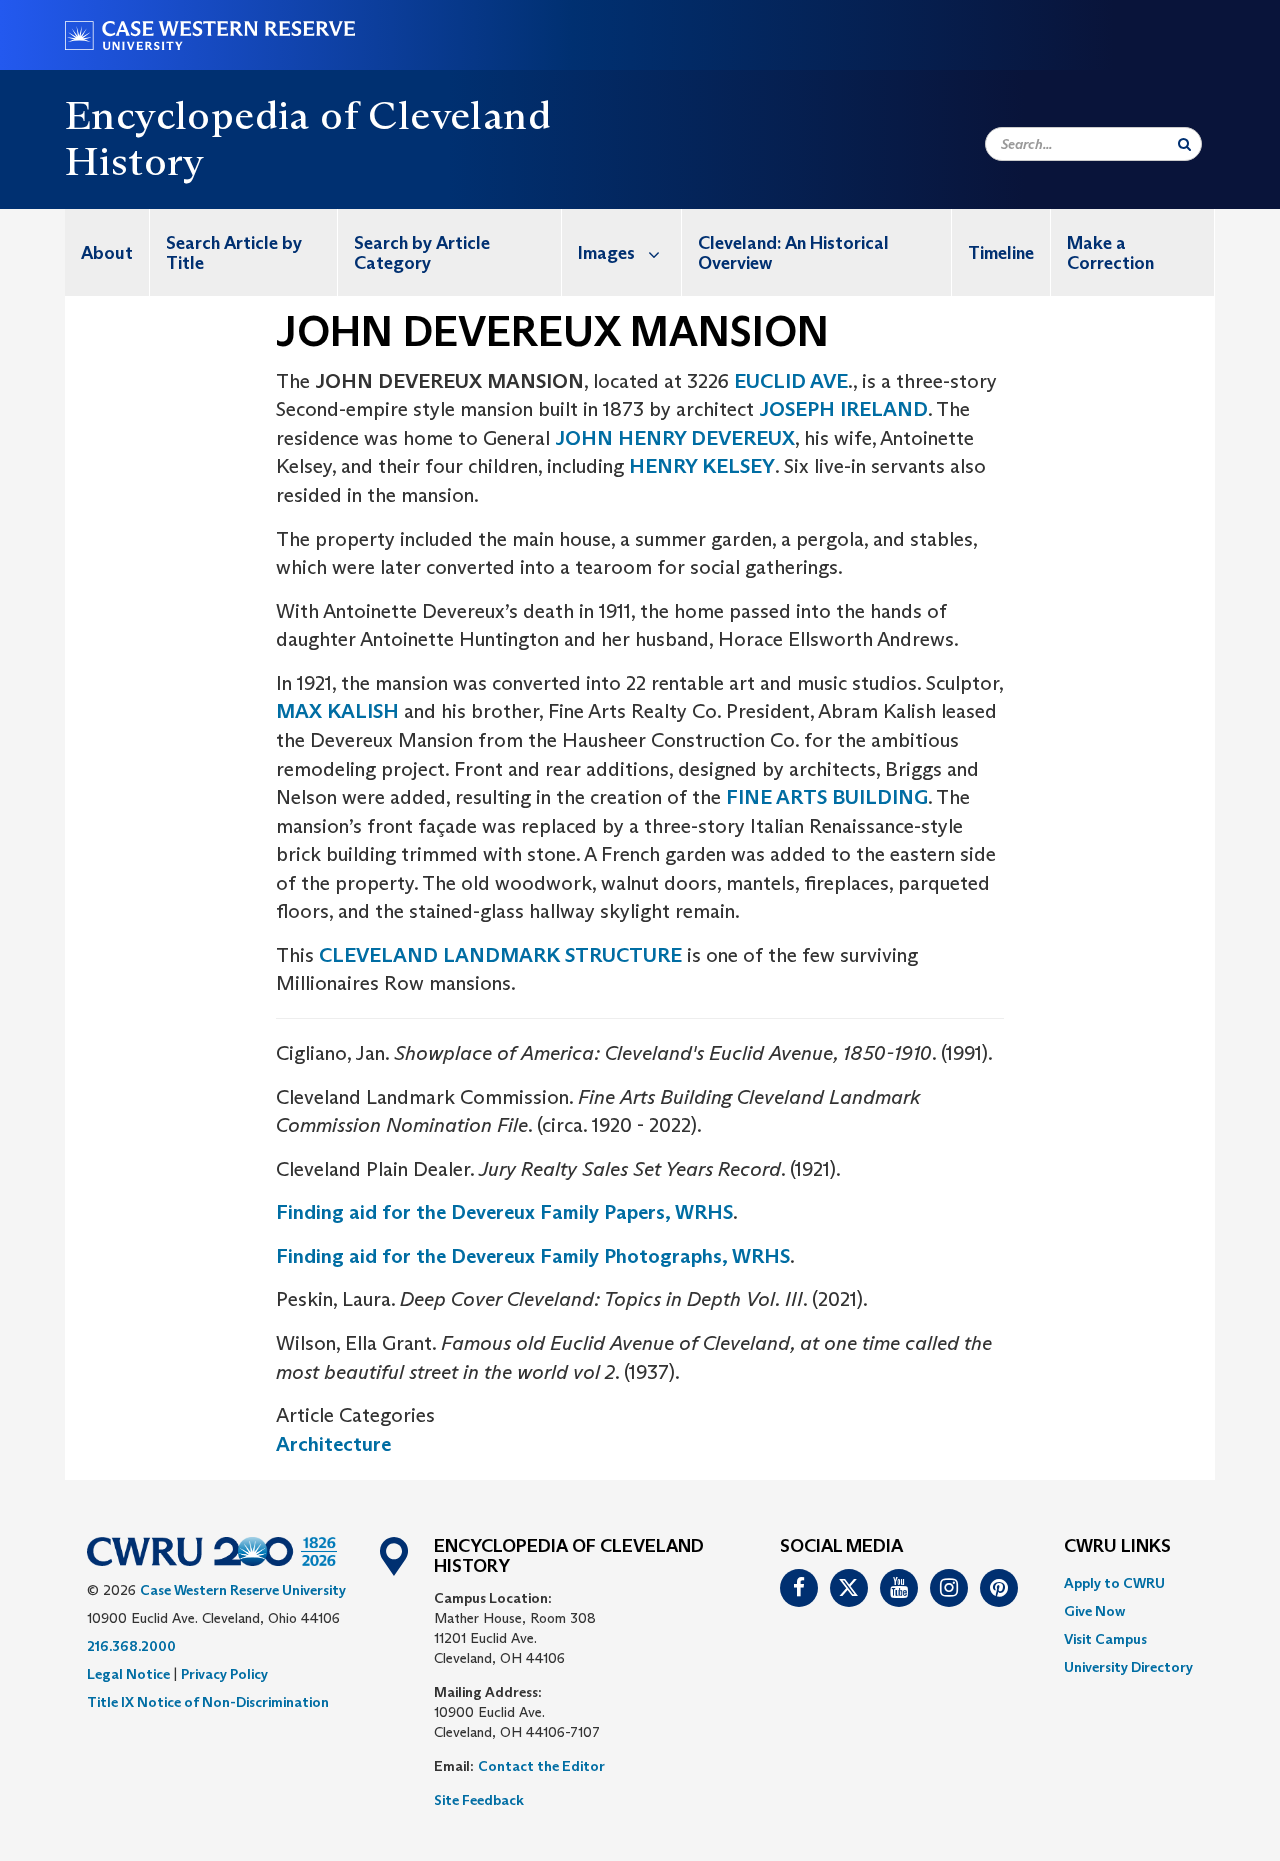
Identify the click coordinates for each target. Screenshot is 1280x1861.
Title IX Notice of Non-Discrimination (208, 1702)
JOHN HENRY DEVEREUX (675, 438)
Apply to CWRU (1114, 1583)
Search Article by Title (234, 253)
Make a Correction (1110, 253)
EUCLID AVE (791, 381)
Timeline (1001, 253)
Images (606, 253)
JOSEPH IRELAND (843, 409)
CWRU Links (1117, 1547)
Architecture (333, 1444)
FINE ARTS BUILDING (827, 797)
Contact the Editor (541, 1766)
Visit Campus (1105, 1639)
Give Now (1094, 1611)
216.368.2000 (131, 1646)
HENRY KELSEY (702, 466)
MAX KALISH (337, 711)
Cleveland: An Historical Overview (793, 253)
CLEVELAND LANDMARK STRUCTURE (500, 955)
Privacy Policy (224, 1674)
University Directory (1128, 1667)
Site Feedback (479, 1800)
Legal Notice (128, 1674)
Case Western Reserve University (243, 1590)
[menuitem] (107, 252)
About (107, 253)
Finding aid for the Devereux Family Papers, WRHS (504, 1212)
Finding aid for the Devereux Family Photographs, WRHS (533, 1256)
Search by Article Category (422, 253)
